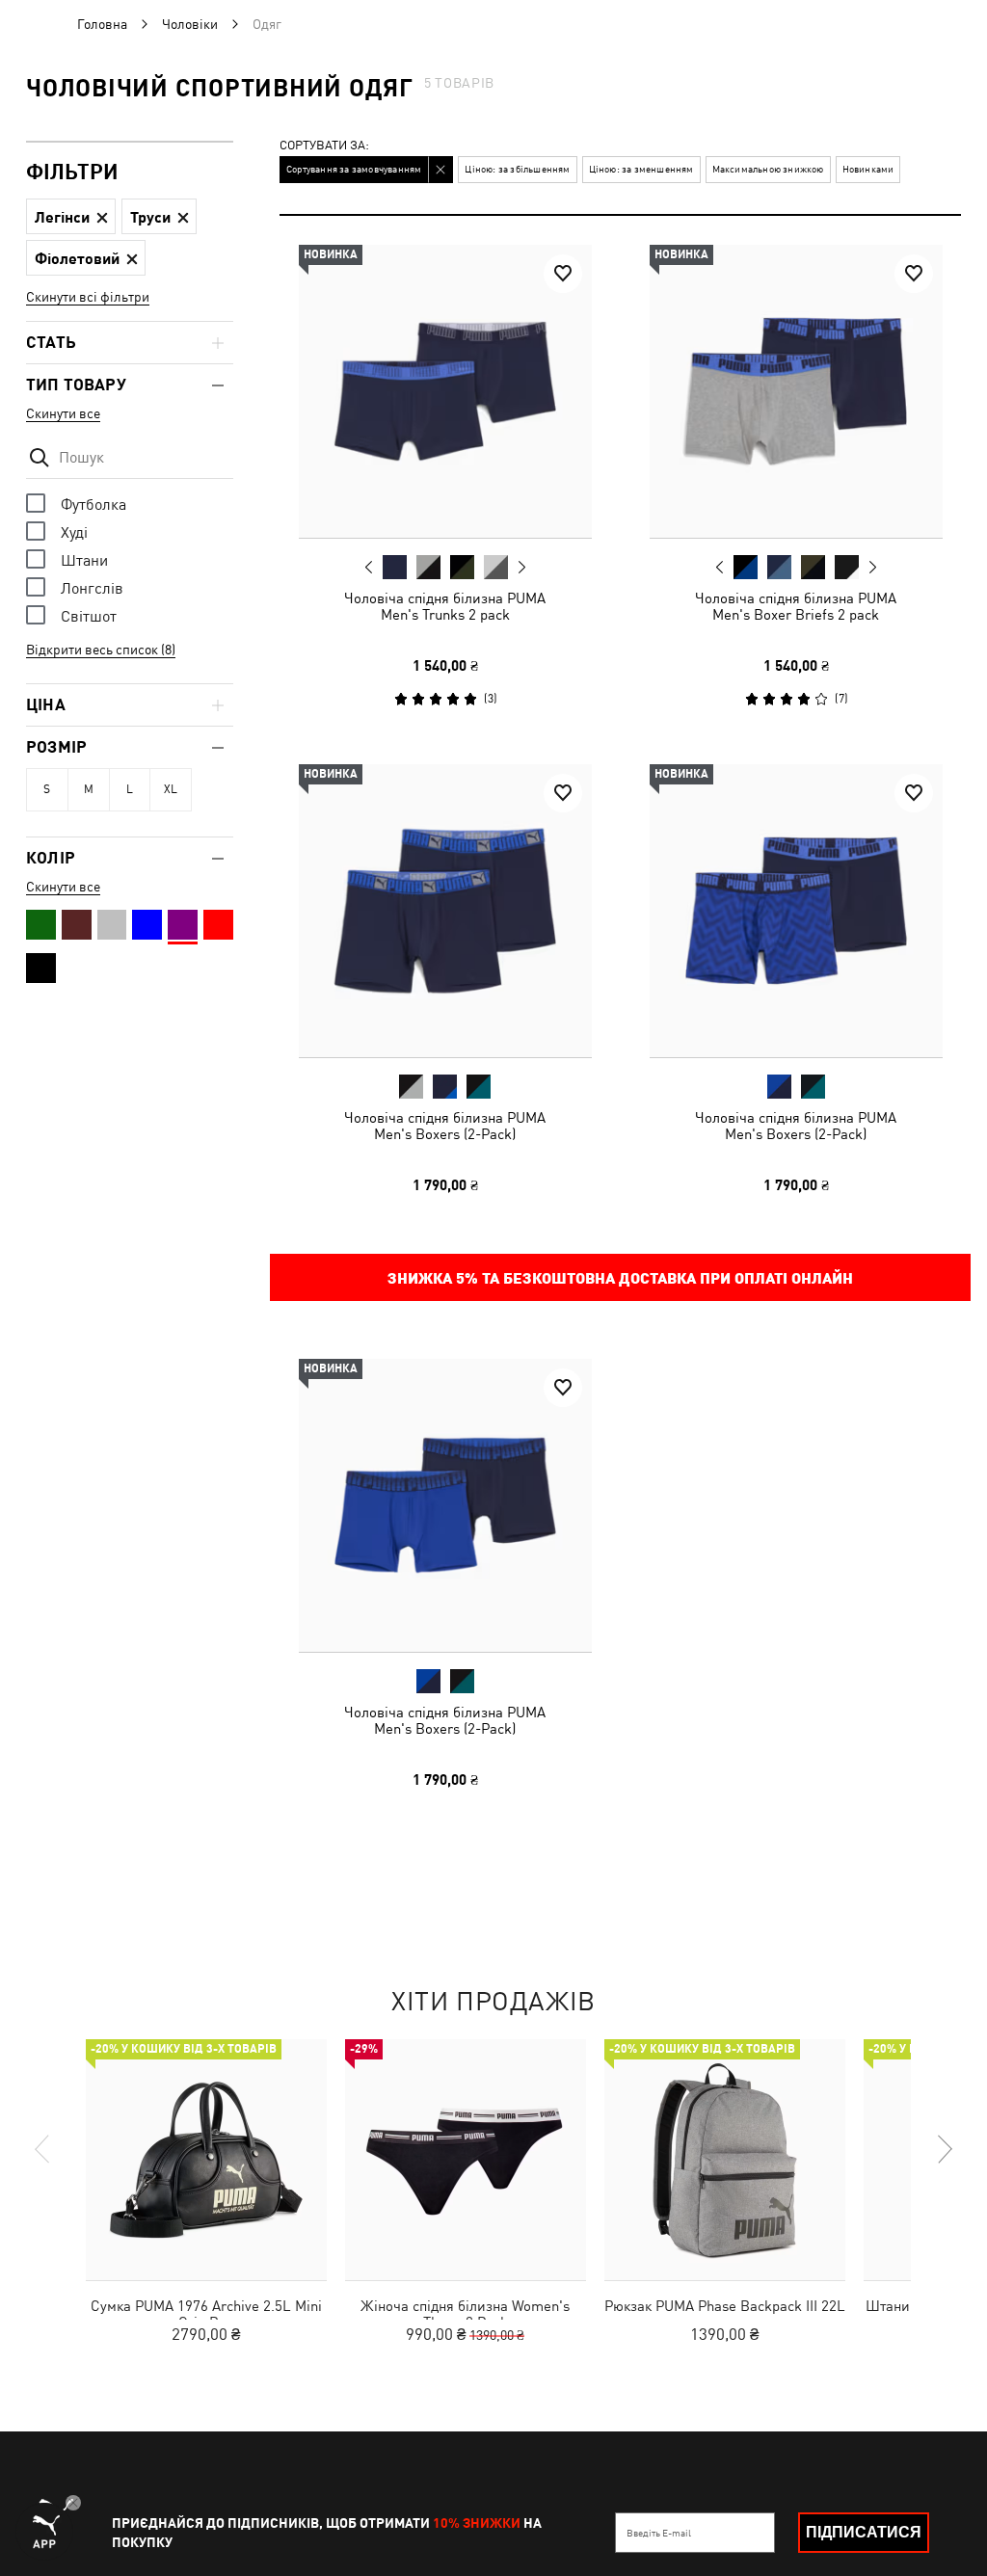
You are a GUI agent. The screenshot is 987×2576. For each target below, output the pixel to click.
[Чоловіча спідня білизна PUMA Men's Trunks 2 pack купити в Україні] (445, 391)
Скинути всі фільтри (88, 297)
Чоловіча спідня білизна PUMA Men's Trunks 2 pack (445, 606)
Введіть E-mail (659, 2533)
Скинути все (63, 413)
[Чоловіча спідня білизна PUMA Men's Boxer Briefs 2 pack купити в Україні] (796, 391)
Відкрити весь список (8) (101, 650)
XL (171, 789)
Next (521, 568)
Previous (369, 567)
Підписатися (864, 2532)
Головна (102, 24)
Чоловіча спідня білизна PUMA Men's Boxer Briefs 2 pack (796, 606)
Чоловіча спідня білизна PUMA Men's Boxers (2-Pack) (445, 1125)
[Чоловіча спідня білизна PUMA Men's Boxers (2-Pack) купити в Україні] (445, 911)
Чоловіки (190, 24)
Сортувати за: (324, 146)
